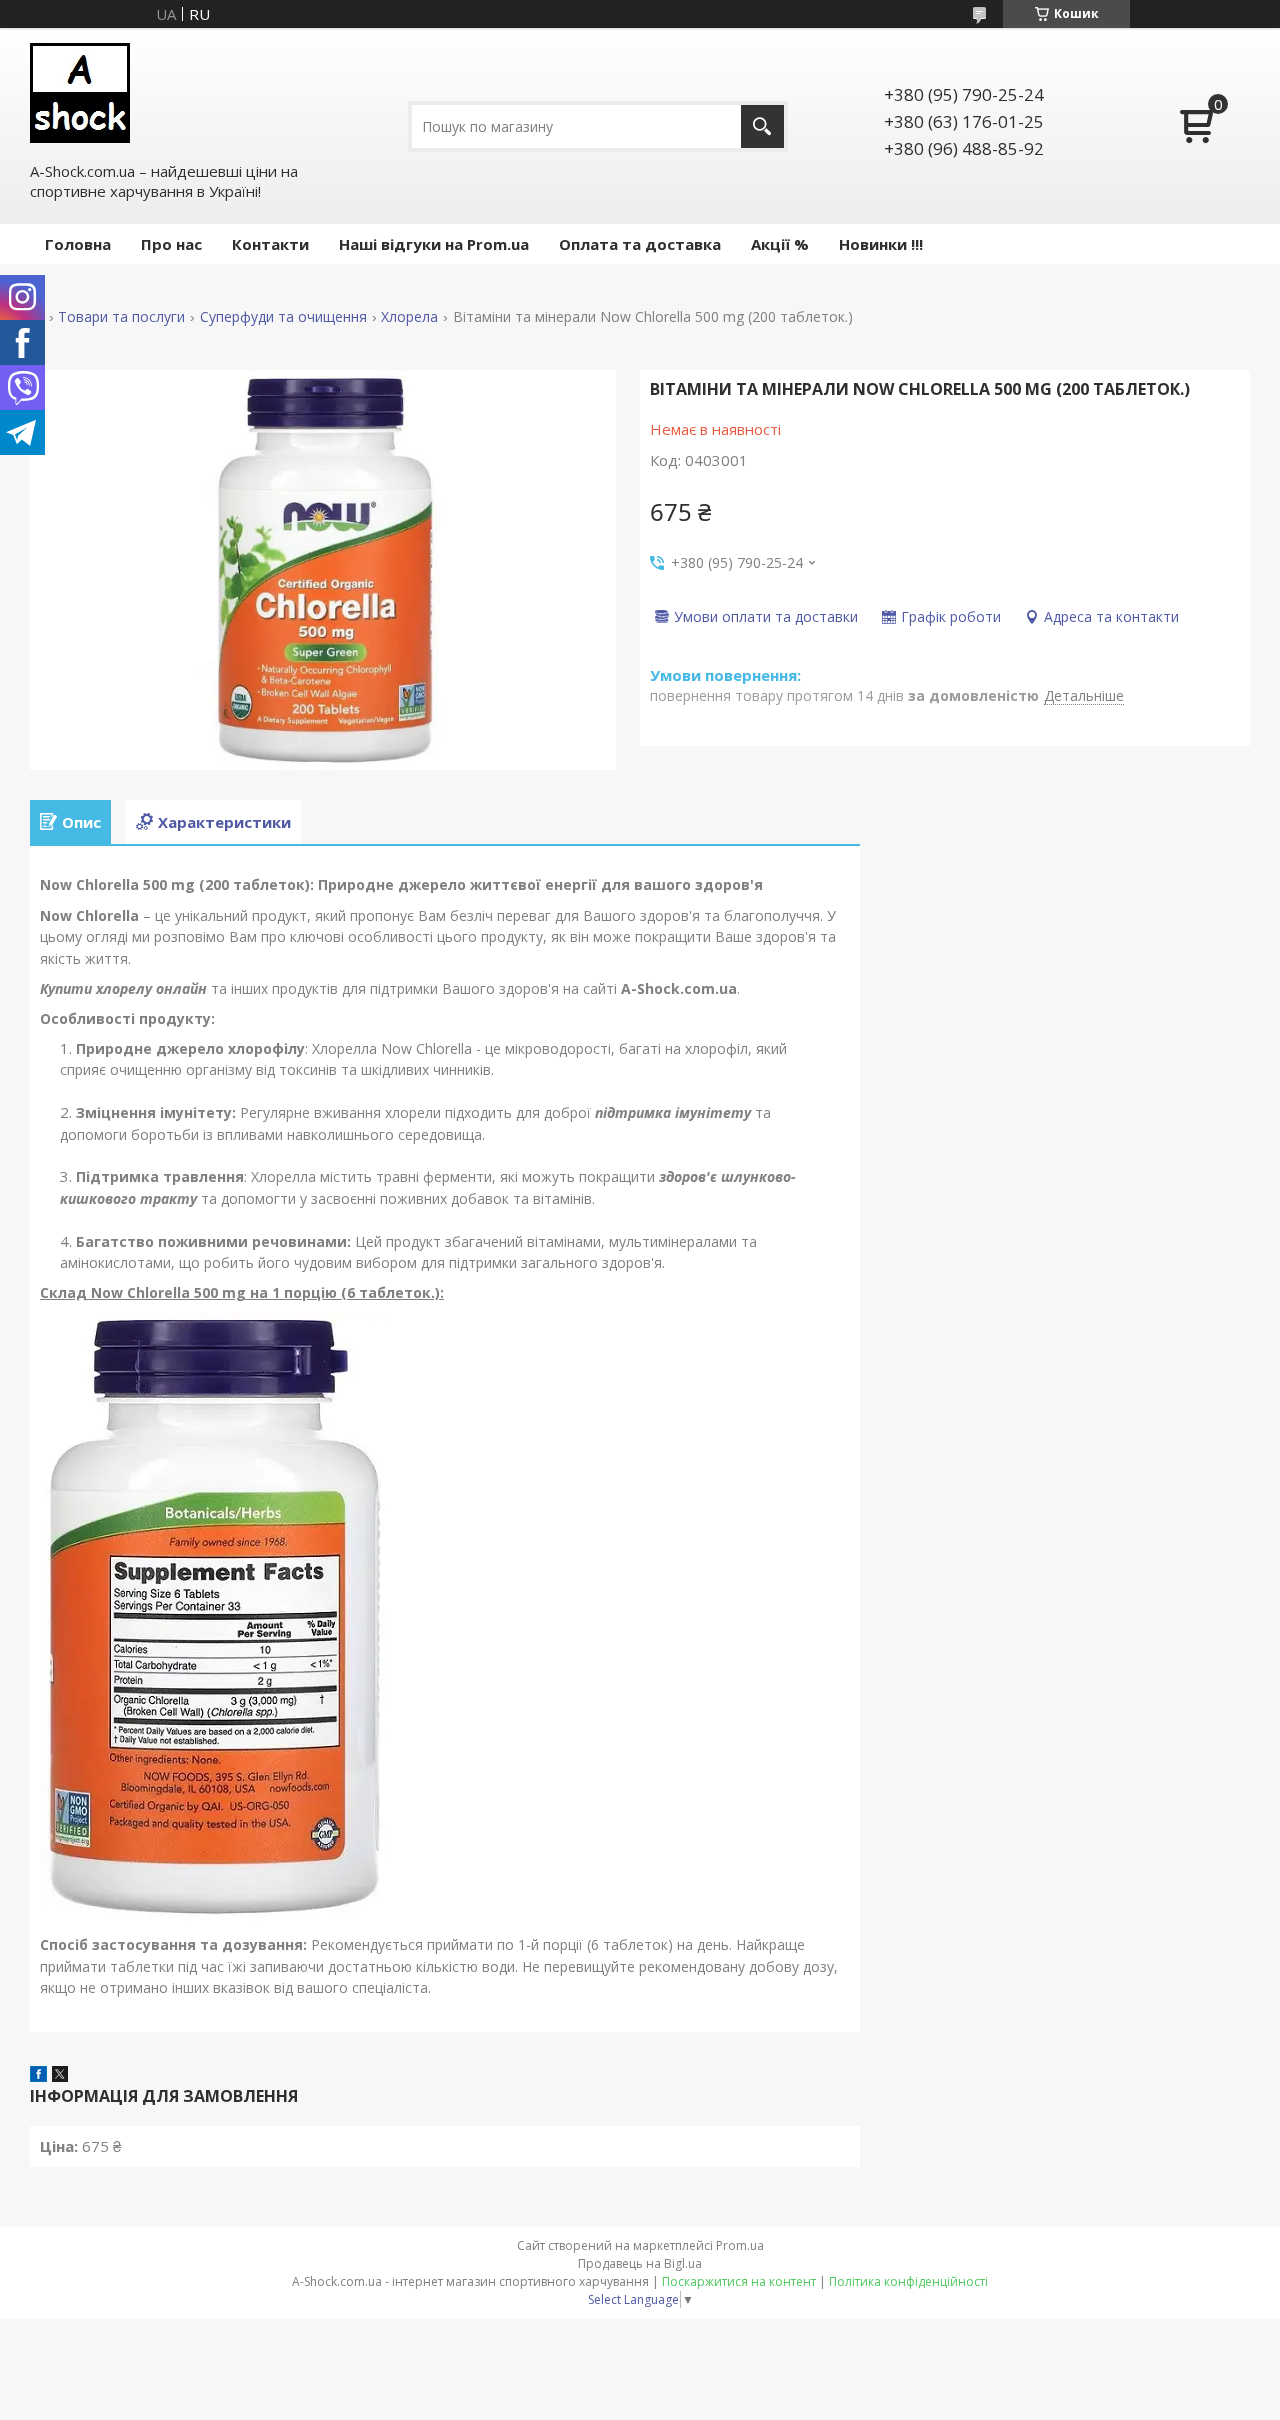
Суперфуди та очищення (283, 317)
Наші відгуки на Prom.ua (434, 244)
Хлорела (409, 317)
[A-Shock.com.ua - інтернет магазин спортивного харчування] (80, 93)
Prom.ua (740, 2245)
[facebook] (38, 2076)
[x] (60, 2076)
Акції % (780, 244)
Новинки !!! (881, 244)
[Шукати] (762, 126)
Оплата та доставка (640, 244)
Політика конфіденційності (908, 2281)
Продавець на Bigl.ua (640, 2263)
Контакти (270, 244)
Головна (78, 244)
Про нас (171, 244)
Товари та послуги (121, 317)
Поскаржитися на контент (739, 2281)
